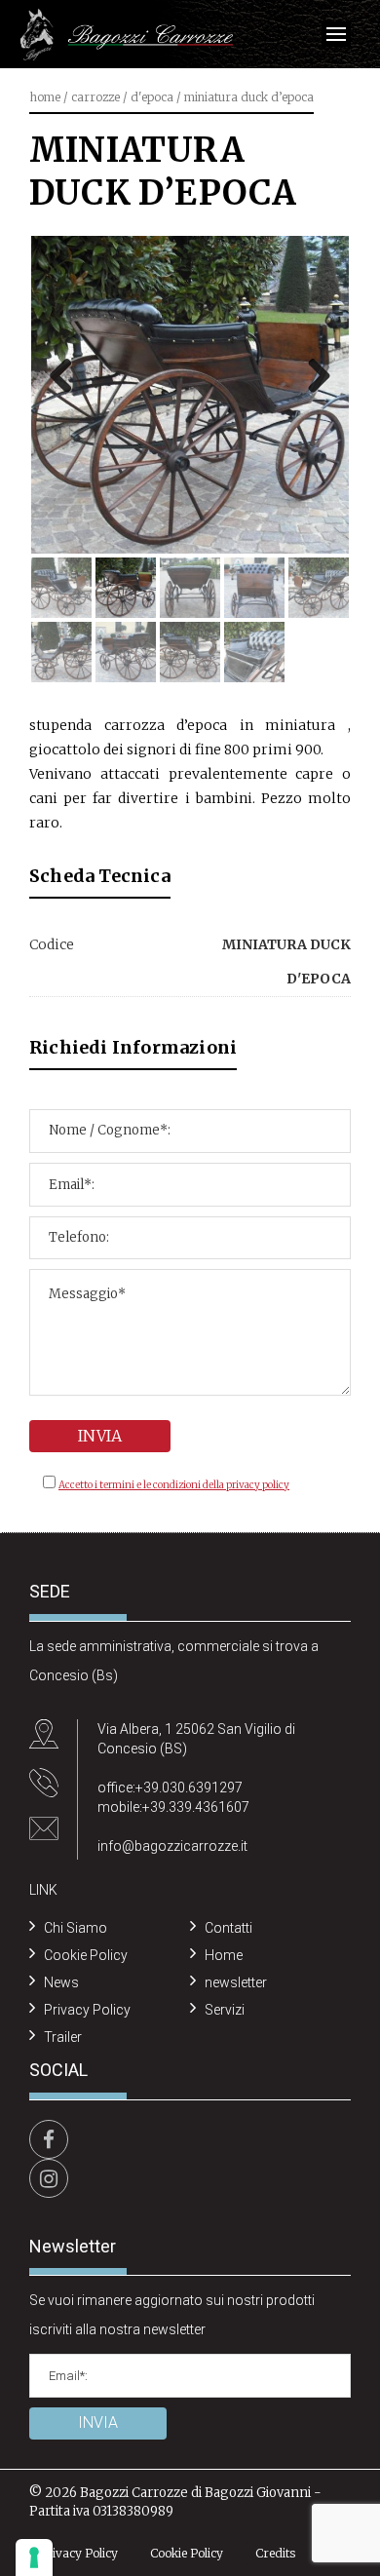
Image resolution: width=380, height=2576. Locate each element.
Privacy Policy (87, 2010)
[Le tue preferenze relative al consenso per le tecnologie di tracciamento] (34, 2557)
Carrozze (95, 97)
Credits (275, 2553)
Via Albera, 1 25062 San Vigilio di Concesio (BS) (196, 1739)
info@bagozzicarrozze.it (172, 1846)
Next (312, 374)
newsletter (236, 1982)
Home (45, 97)
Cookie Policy (86, 1955)
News (61, 1982)
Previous (68, 374)
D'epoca (152, 97)
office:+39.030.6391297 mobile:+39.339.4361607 (173, 1797)
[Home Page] (127, 36)
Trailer (63, 2037)
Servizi (225, 2010)
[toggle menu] (336, 34)
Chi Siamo (76, 1928)
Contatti (228, 1928)
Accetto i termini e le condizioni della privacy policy (174, 1485)
